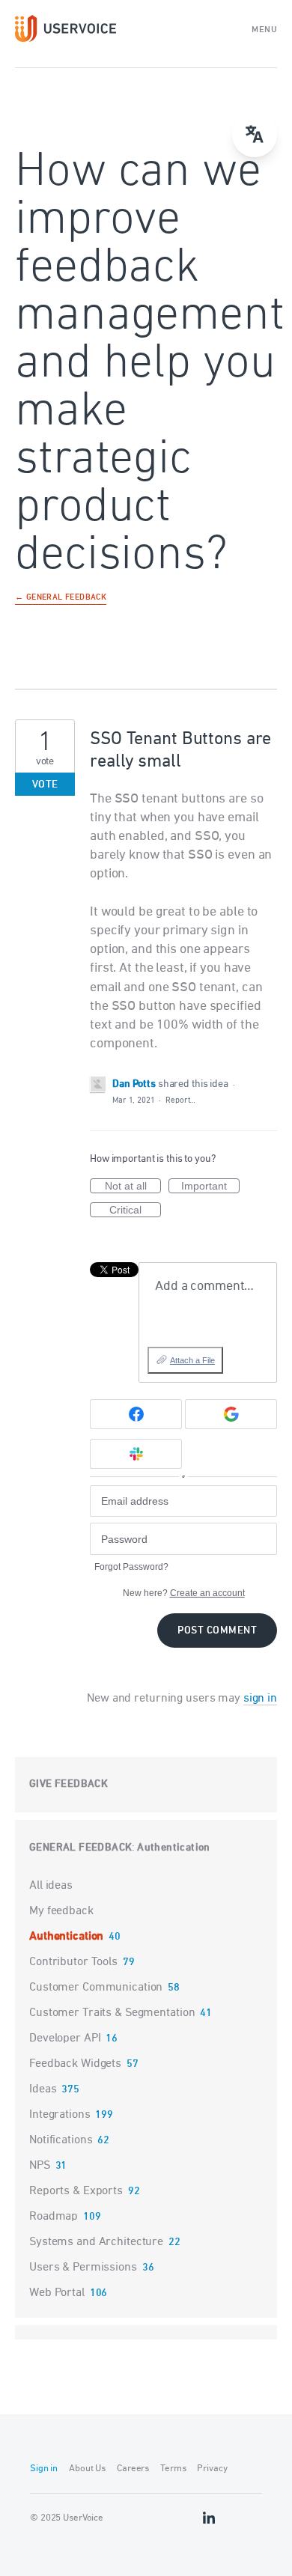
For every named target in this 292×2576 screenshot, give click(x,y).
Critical (135, 1211)
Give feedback (69, 1784)
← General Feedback (61, 598)
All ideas (51, 1886)
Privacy (212, 2469)
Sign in (44, 2469)
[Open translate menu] (255, 135)
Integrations (60, 2115)
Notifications (61, 2140)
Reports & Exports (76, 2191)
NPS (40, 2166)
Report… (180, 1100)
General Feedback (80, 1848)
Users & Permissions (83, 2268)
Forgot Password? (131, 1567)
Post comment (217, 1631)
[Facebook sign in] (136, 1414)
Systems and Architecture (96, 2242)
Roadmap (54, 2217)
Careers (133, 2469)
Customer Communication (96, 1988)
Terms (173, 2469)
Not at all (133, 1187)
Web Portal (57, 2293)
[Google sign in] (231, 1414)
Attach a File (192, 1360)
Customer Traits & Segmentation (112, 2013)
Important (210, 1187)
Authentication (174, 1848)
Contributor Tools (73, 1962)
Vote (45, 785)
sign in (260, 1699)
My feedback (61, 1911)
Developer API (65, 2038)
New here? (184, 1593)
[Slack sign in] (136, 1454)
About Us (87, 2469)
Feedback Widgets (75, 2064)
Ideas (43, 2089)
